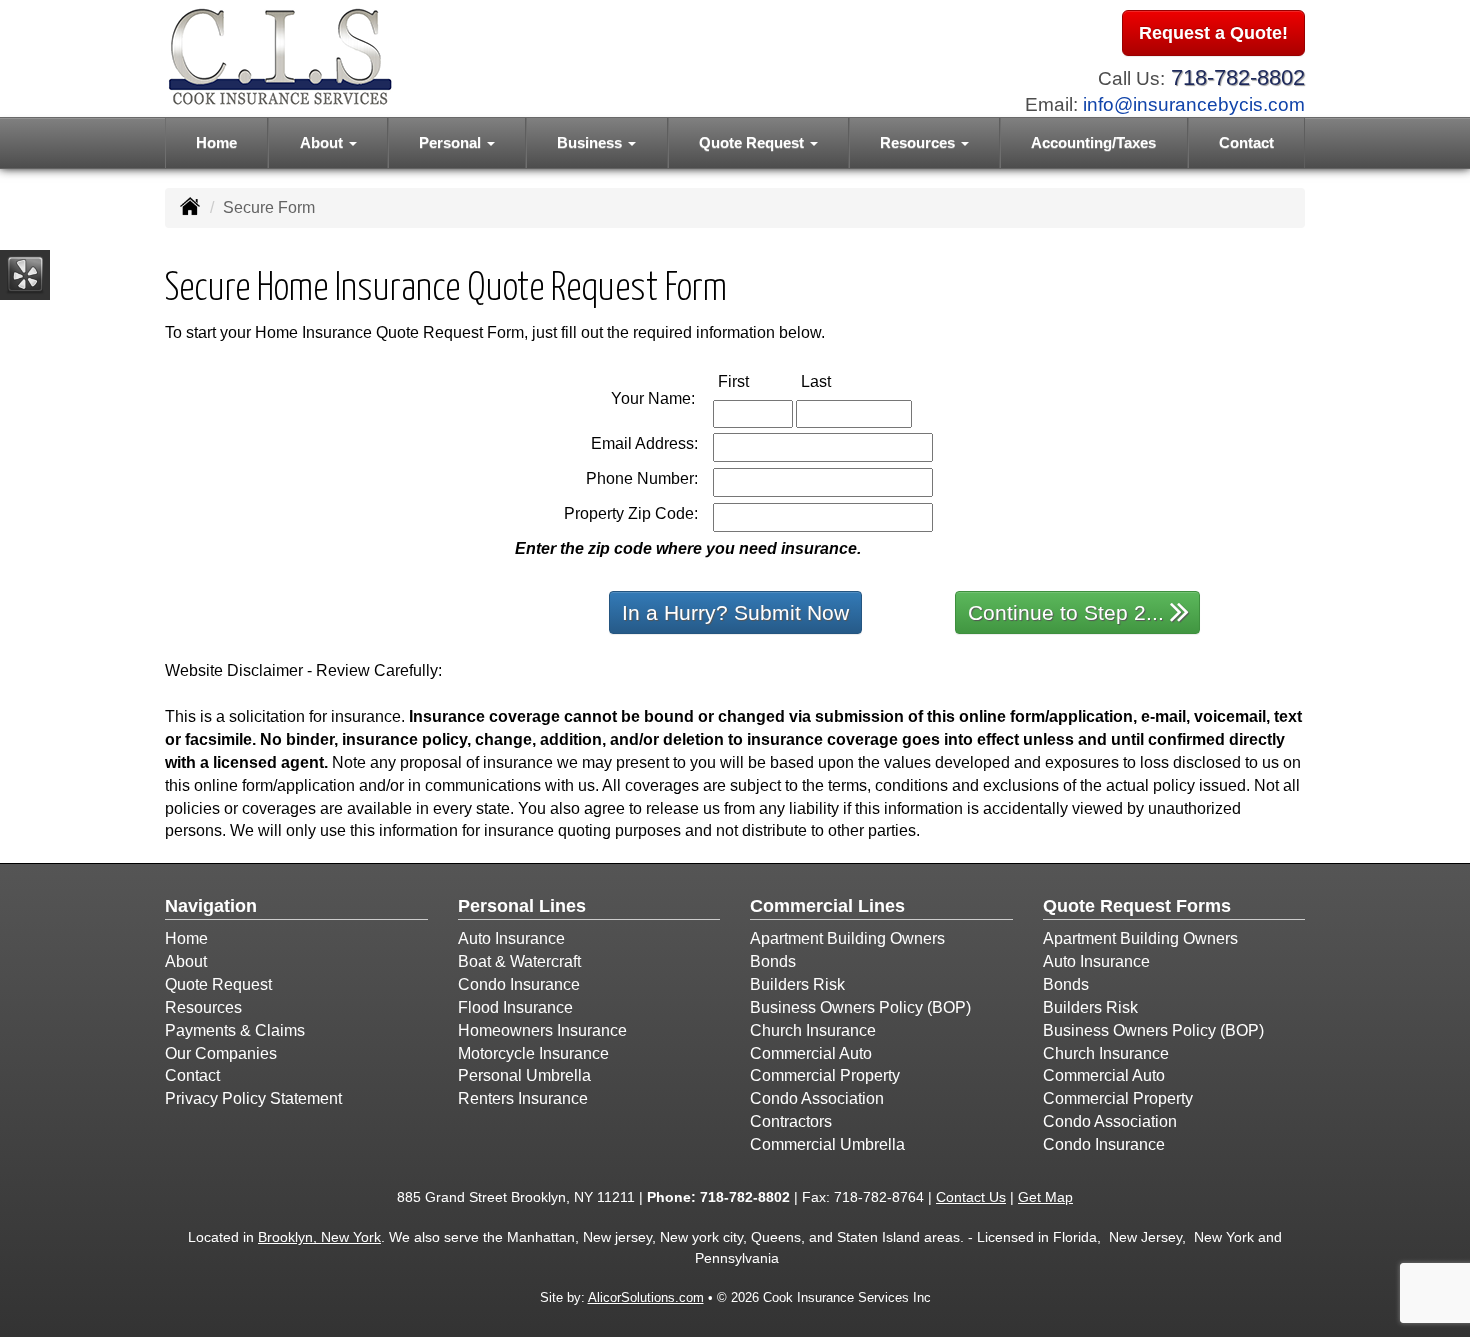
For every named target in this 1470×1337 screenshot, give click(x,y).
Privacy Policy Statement (253, 1098)
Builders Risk (797, 984)
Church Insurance (813, 1030)
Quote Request (218, 984)
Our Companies (221, 1053)
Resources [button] (919, 142)
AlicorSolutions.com (646, 1297)
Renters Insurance (523, 1098)
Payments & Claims (235, 1030)
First (754, 381)
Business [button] (591, 142)
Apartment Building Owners (847, 938)
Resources (203, 1007)
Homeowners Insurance (542, 1030)
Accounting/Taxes (1093, 142)
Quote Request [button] (753, 142)
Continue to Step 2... (1066, 612)
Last (837, 381)
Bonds (773, 961)
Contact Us (971, 1197)
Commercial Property (825, 1075)
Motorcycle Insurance (533, 1053)
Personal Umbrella (524, 1075)
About (186, 961)
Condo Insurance (519, 984)
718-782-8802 (1238, 77)
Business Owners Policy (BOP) (860, 1007)
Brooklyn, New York (319, 1237)
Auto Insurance (511, 938)
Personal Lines (522, 906)
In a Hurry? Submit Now (735, 612)
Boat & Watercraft (519, 961)
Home (216, 142)
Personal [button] (452, 142)
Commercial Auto (811, 1053)
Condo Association (817, 1098)
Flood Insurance (515, 1007)
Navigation (211, 906)
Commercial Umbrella (827, 1144)
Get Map (1045, 1197)
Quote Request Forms (1137, 906)
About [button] (323, 142)
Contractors (791, 1121)
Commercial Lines (827, 906)
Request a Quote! (1213, 33)
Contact (1246, 142)
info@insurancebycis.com (1194, 104)
